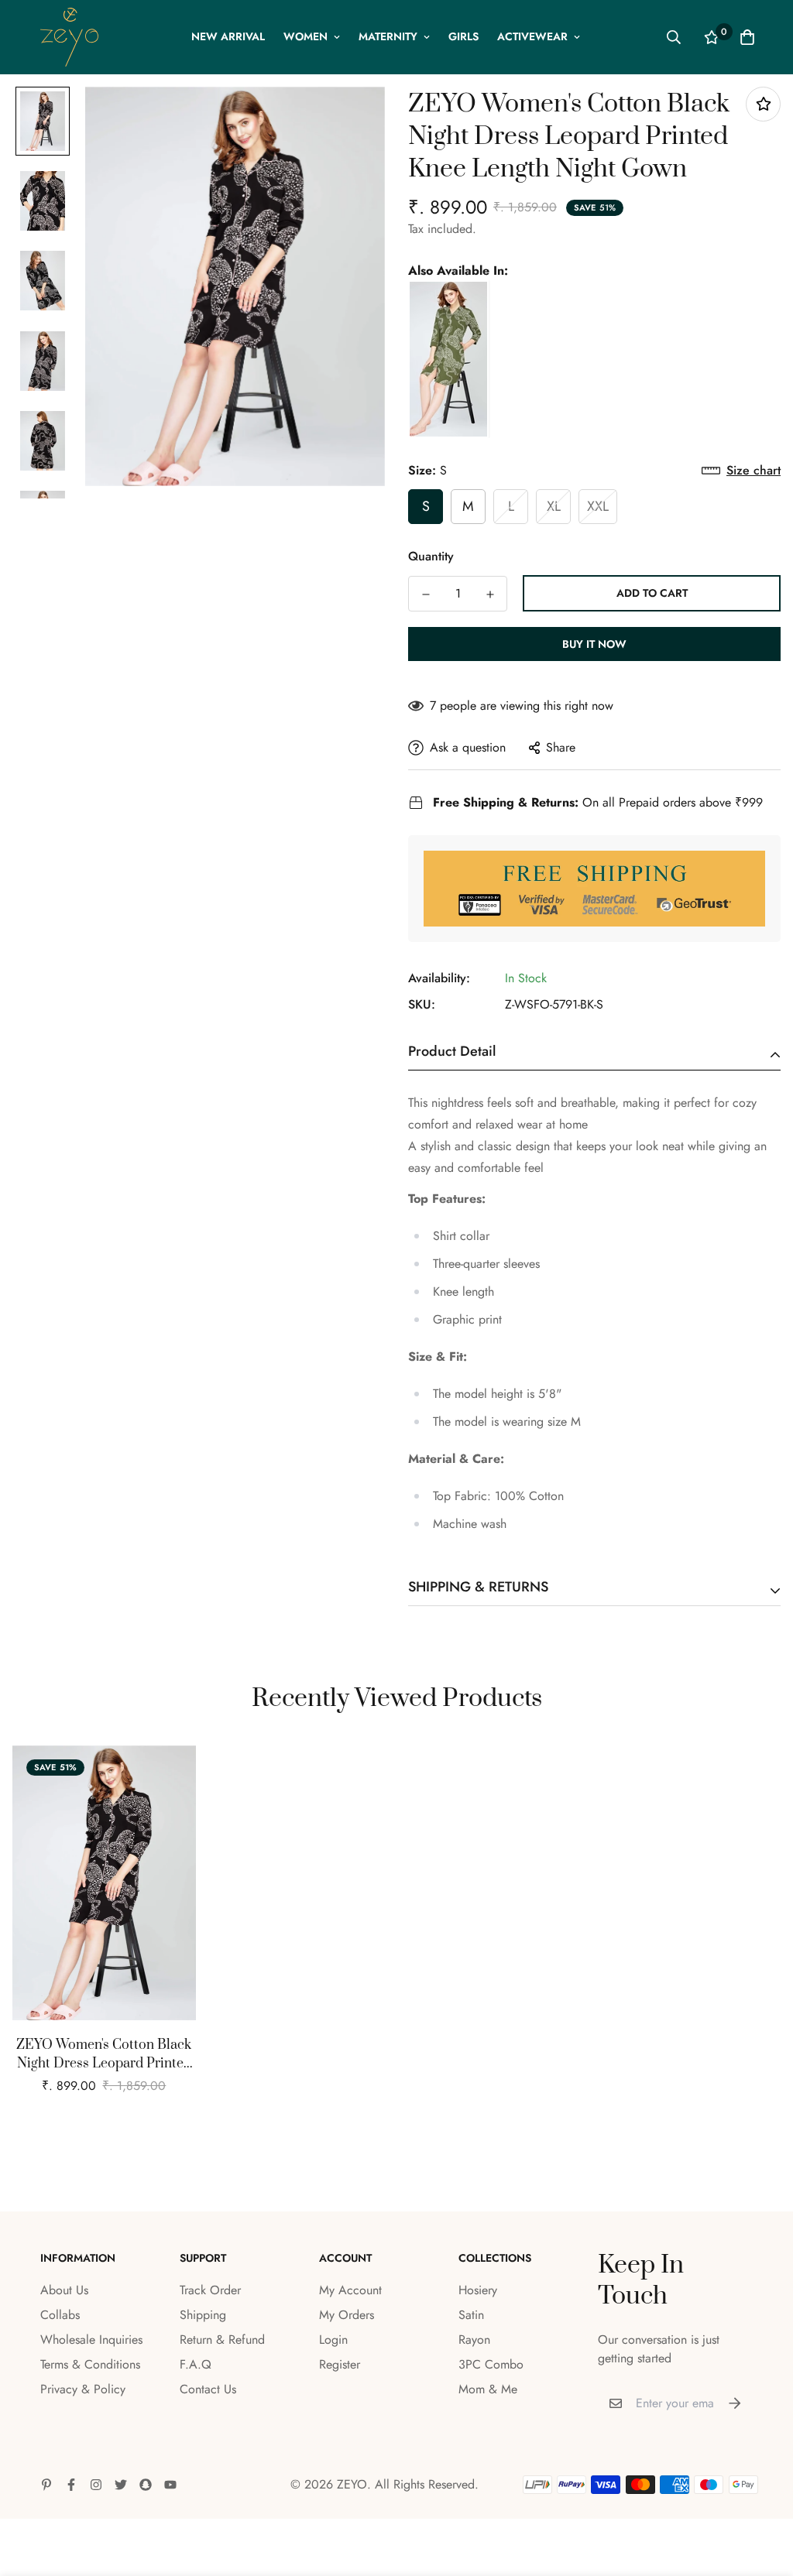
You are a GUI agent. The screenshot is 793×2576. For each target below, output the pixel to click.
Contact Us (208, 2389)
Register (340, 2364)
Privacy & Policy (83, 2389)
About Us (64, 2290)
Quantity (431, 556)
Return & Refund (222, 2340)
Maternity (388, 36)
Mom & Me (488, 2389)
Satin (471, 2315)
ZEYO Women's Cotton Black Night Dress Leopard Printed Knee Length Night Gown (104, 2055)
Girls (463, 36)
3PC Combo (491, 2364)
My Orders (347, 2315)
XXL (598, 506)
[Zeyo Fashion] (69, 37)
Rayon (474, 2340)
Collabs (60, 2315)
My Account (350, 2290)
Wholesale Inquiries (91, 2340)
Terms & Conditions (90, 2364)
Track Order (210, 2290)
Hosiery (478, 2290)
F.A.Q (196, 2364)
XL (554, 506)
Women (306, 36)
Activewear (532, 36)
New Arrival (228, 36)
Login (333, 2340)
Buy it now (594, 644)
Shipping (203, 2315)
